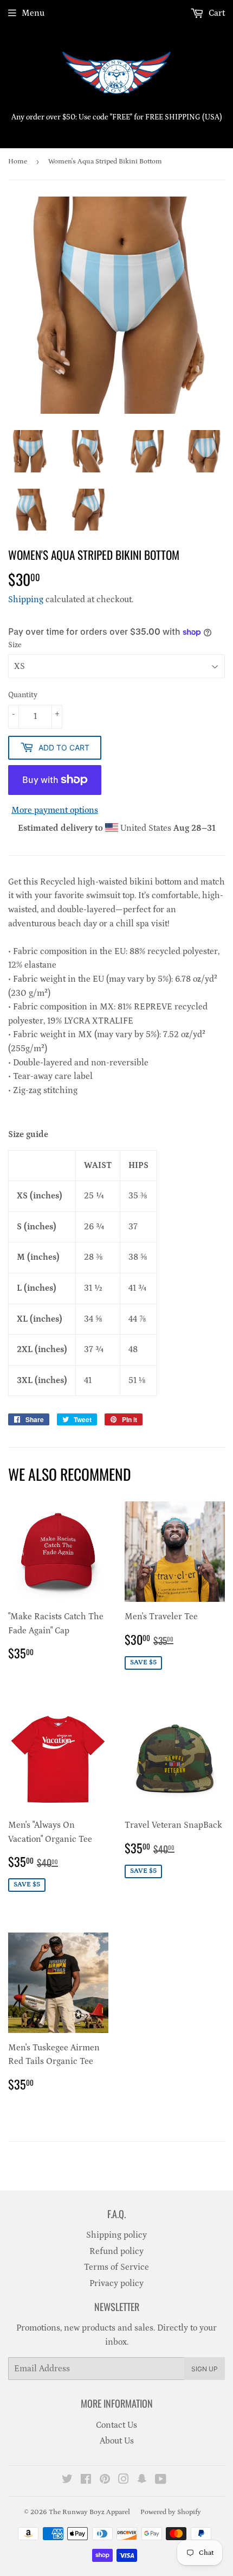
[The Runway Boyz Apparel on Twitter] (67, 2480)
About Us (117, 2441)
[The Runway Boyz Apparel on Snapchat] (142, 2480)
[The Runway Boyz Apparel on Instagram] (124, 2480)
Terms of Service (116, 2267)
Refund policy (116, 2251)
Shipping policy (116, 2235)
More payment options (55, 810)
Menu (33, 13)
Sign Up (205, 2369)
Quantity (23, 695)
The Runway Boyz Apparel (89, 2512)
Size (15, 645)
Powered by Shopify (171, 2512)
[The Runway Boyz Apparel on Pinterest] (105, 2480)
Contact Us (116, 2425)
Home (18, 162)
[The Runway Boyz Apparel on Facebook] (86, 2480)
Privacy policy (116, 2283)
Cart (216, 13)
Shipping (26, 599)
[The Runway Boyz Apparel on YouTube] (161, 2480)
